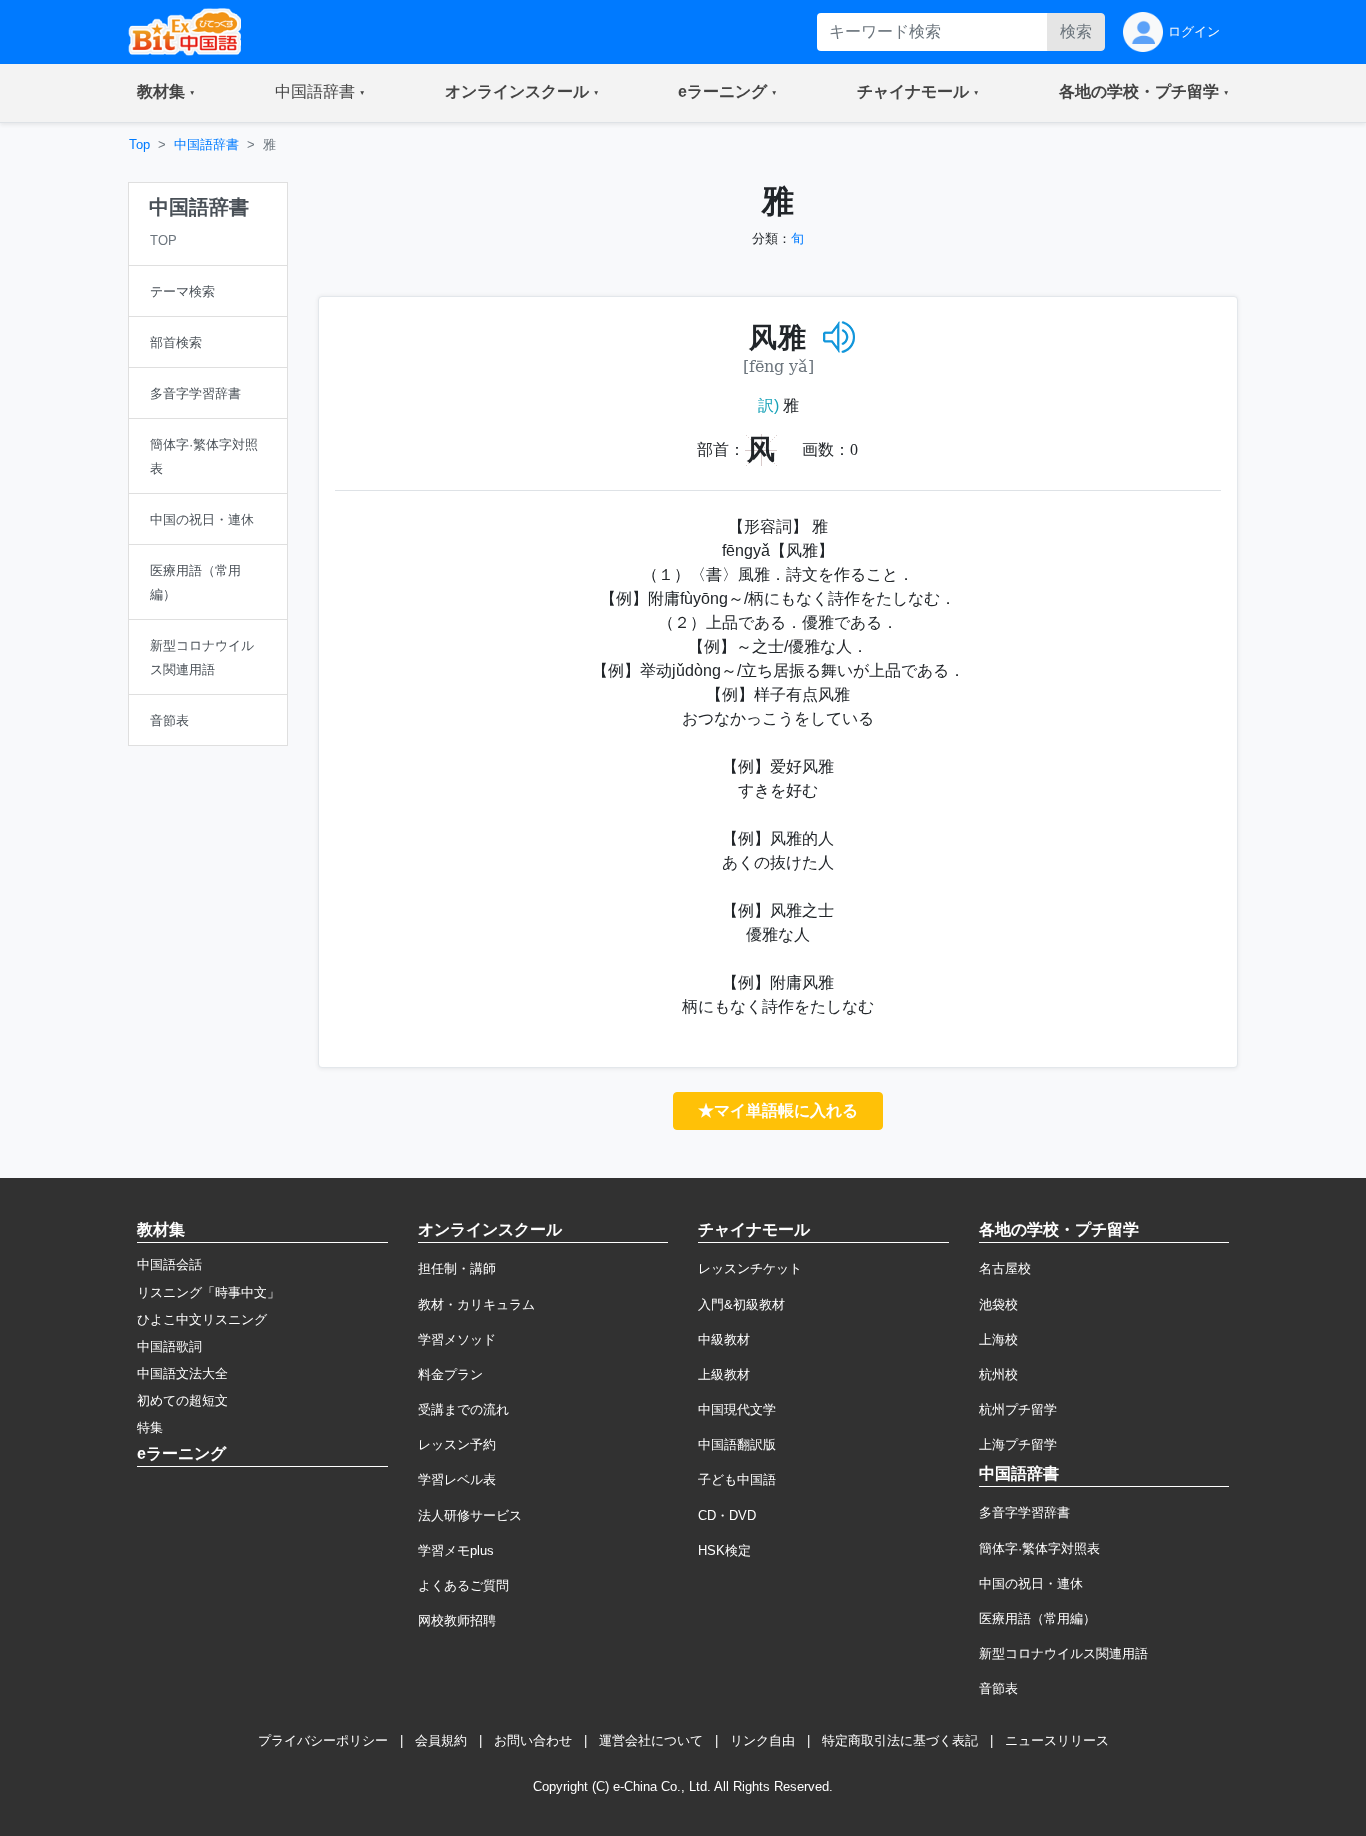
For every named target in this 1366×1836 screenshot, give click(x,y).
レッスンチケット (750, 1268)
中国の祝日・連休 (1031, 1583)
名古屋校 (1005, 1268)
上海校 (998, 1339)
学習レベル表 (457, 1479)
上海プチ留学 (1018, 1444)
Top (139, 144)
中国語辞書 (206, 144)
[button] (166, 93)
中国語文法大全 (182, 1373)
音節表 (998, 1688)
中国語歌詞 (169, 1346)
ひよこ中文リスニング (202, 1319)
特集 (150, 1427)
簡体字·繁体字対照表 (1039, 1548)
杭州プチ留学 (1018, 1409)
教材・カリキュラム (476, 1304)
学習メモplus (456, 1550)
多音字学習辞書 (1024, 1512)
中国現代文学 (737, 1409)
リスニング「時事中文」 (208, 1292)
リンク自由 (762, 1740)
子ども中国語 (737, 1479)
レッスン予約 (457, 1444)
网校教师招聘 (457, 1620)
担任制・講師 (457, 1268)
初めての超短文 (182, 1400)
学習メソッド (457, 1339)
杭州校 (998, 1374)
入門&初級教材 (741, 1304)
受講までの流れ (463, 1409)
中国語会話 (169, 1264)
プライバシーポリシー (323, 1740)
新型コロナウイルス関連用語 (1063, 1653)
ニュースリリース (1057, 1740)
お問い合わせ (533, 1740)
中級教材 (724, 1339)
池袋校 (998, 1304)
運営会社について (651, 1740)
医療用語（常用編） (1037, 1618)
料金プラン (450, 1374)
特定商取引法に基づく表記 (900, 1740)
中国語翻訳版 (737, 1444)
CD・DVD (727, 1515)
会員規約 (441, 1740)
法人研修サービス (470, 1515)
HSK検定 (724, 1550)
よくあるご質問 (463, 1585)
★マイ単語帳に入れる (778, 1110)
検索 (1076, 31)
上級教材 (724, 1374)
